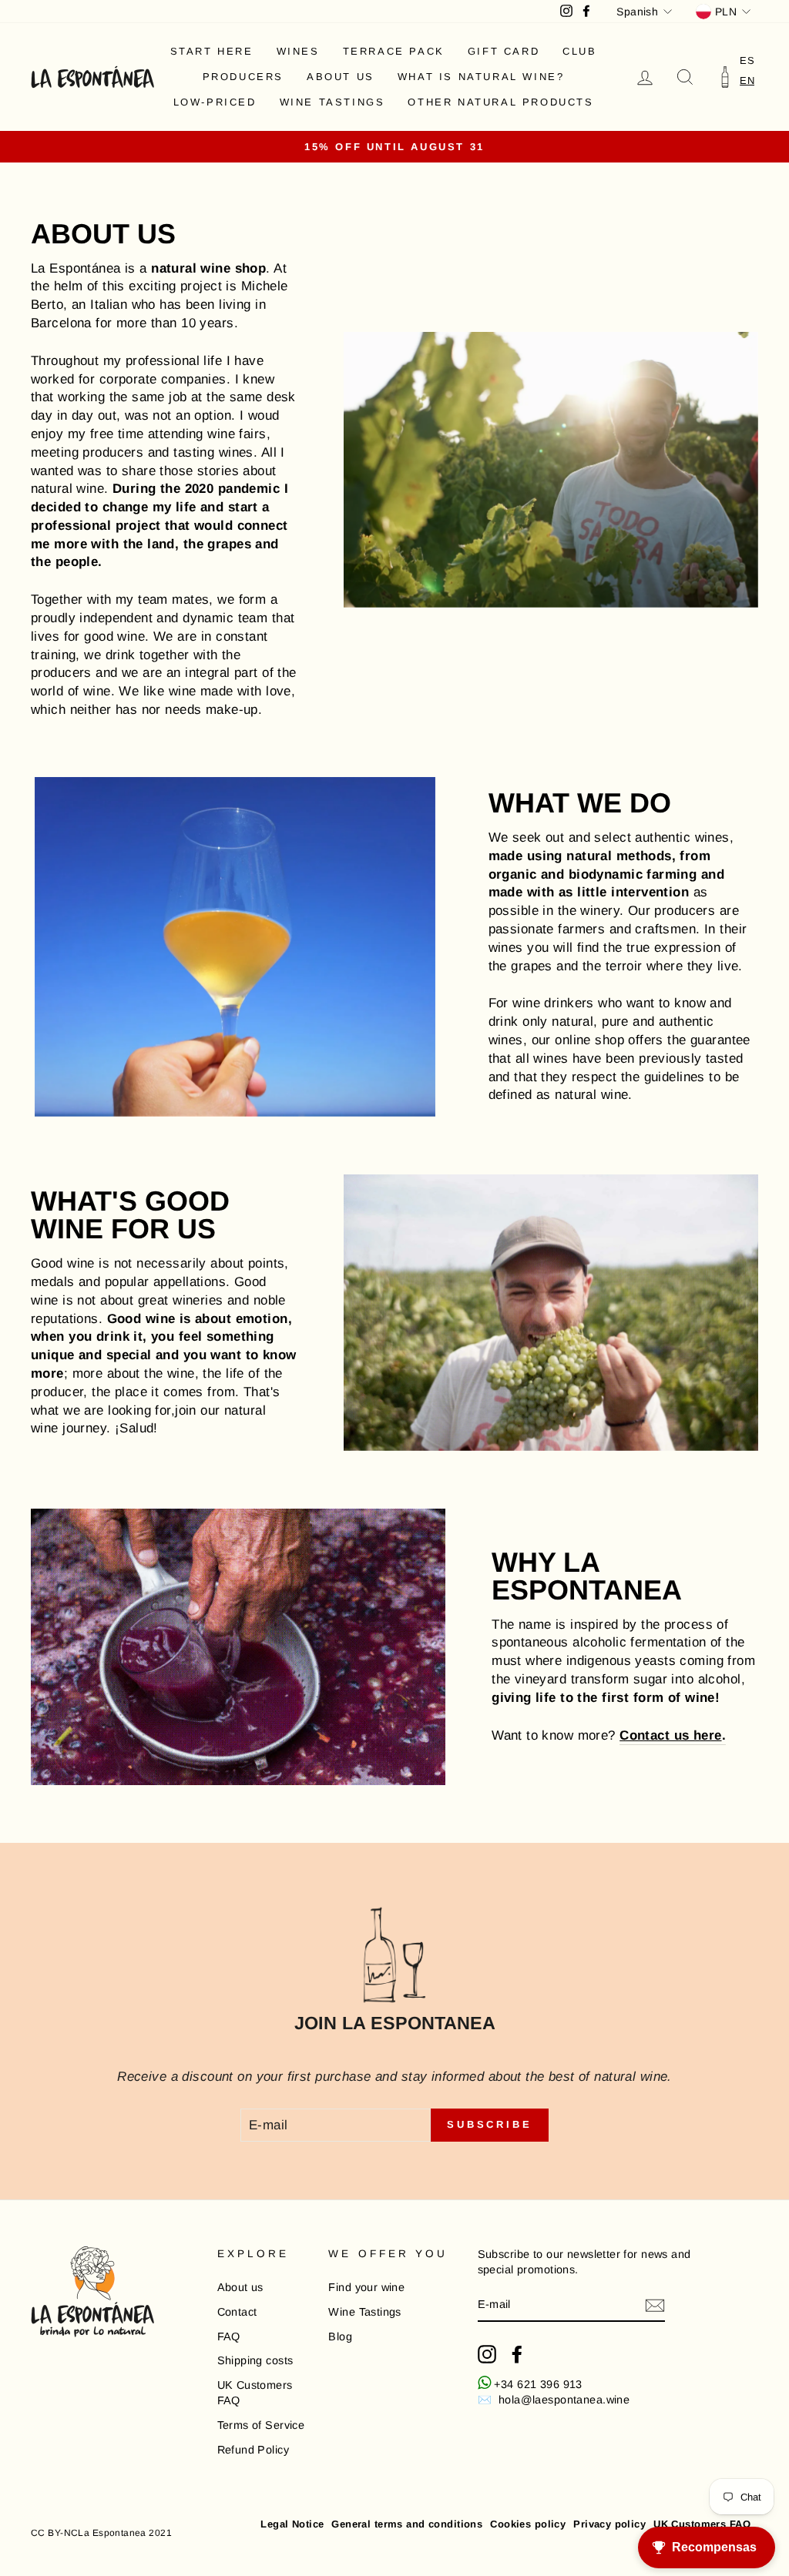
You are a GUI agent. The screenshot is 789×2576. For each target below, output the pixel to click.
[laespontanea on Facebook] (517, 2354)
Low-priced (215, 102)
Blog (340, 2336)
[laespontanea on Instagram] (487, 2354)
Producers (243, 77)
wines (298, 51)
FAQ (229, 2336)
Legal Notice (292, 2524)
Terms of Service (261, 2425)
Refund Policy (253, 2450)
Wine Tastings (332, 102)
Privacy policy (609, 2524)
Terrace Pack (394, 51)
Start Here (212, 51)
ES (747, 60)
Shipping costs (255, 2360)
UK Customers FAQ (255, 2393)
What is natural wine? (481, 77)
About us (341, 77)
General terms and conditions (407, 2524)
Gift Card (504, 51)
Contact (237, 2312)
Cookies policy (528, 2524)
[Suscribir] (655, 2305)
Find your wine (366, 2287)
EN (747, 80)
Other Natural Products (500, 102)
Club (579, 51)
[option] (747, 60)
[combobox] (747, 80)
